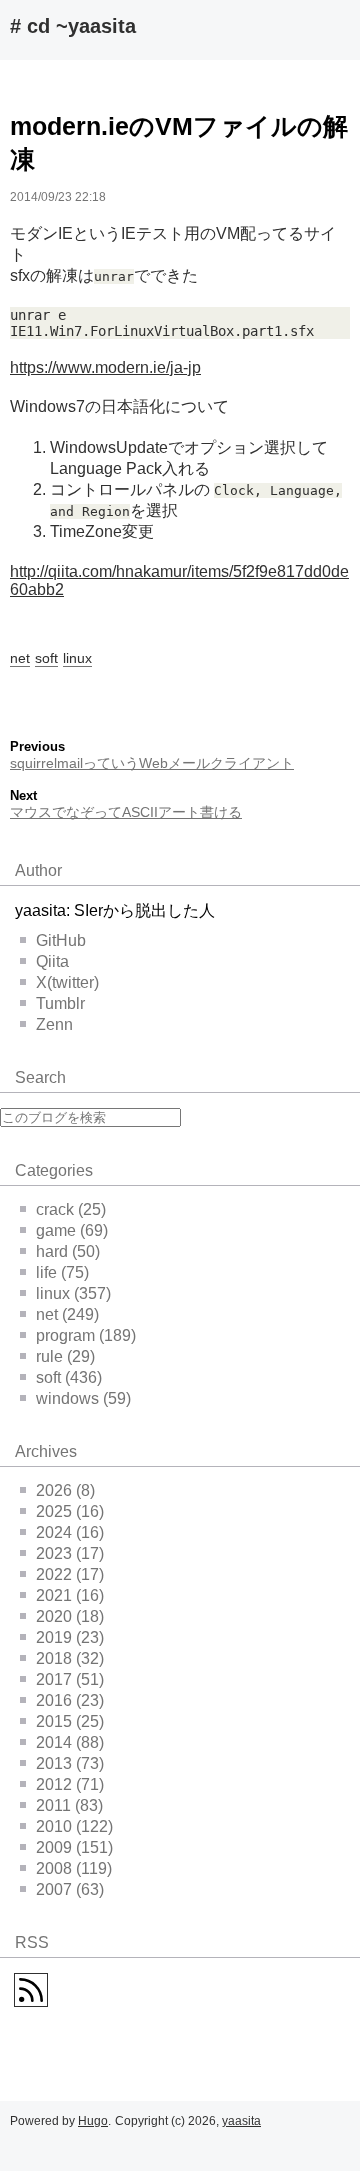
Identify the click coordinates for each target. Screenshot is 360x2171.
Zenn (54, 1024)
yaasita (241, 2121)
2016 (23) (70, 1700)
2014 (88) (70, 1742)
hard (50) (68, 1251)
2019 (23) (70, 1637)
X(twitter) (67, 982)
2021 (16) (70, 1595)
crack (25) (71, 1209)
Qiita (52, 961)
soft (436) (69, 1377)
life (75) (62, 1272)
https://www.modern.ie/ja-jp (105, 367)
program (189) (86, 1335)
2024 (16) (70, 1532)
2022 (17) (70, 1574)
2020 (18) (70, 1616)
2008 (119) (74, 1868)
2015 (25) (70, 1721)
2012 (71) (70, 1784)
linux (77, 658)
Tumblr (60, 1003)
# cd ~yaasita (73, 26)
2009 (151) (74, 1847)
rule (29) (65, 1356)
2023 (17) (70, 1553)
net (20, 658)
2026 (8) (65, 1490)
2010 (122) (74, 1826)
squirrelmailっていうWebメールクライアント (152, 763)
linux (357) (73, 1293)
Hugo (93, 2121)
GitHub (61, 940)
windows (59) (83, 1398)
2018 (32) (70, 1658)
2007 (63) (70, 1889)
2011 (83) (69, 1805)
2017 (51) (70, 1679)
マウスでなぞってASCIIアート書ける (126, 812)
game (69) (72, 1230)
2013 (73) (70, 1763)
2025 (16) (70, 1511)
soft (46, 658)
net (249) (67, 1314)
